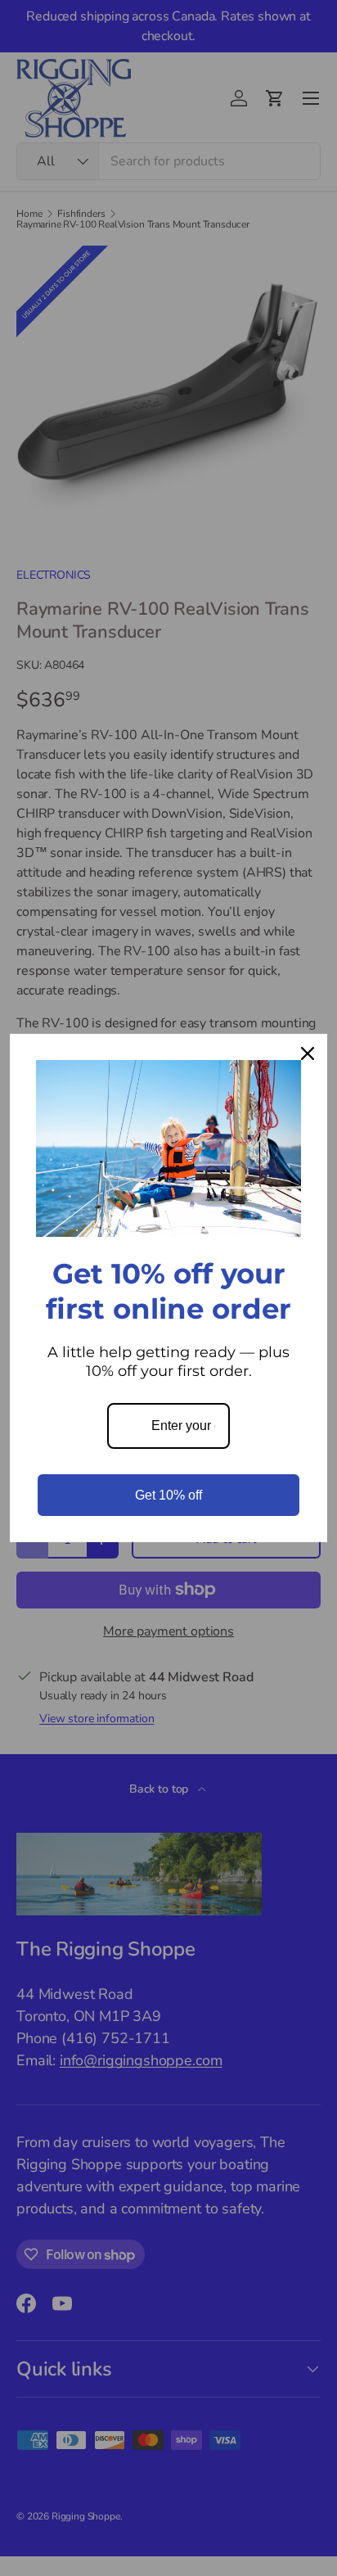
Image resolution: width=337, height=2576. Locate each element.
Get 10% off (168, 1495)
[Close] (308, 1053)
